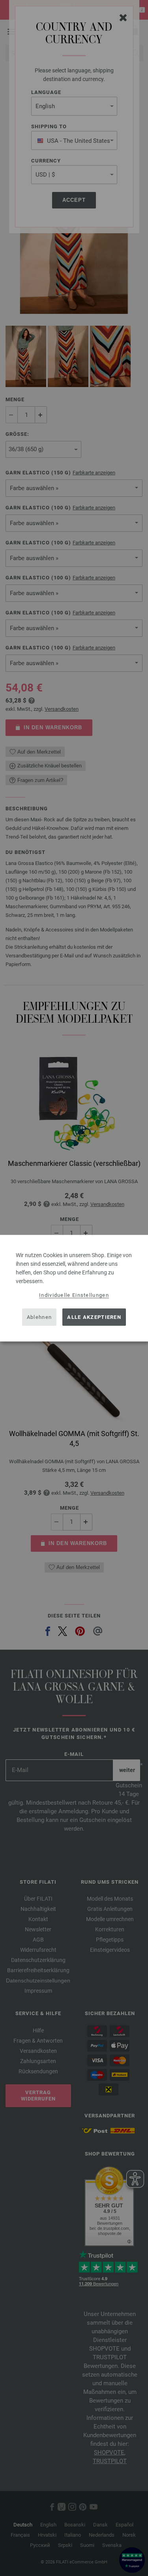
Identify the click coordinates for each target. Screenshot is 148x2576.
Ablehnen (39, 1317)
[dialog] (74, 1288)
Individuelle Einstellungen (74, 1295)
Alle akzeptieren (94, 1317)
